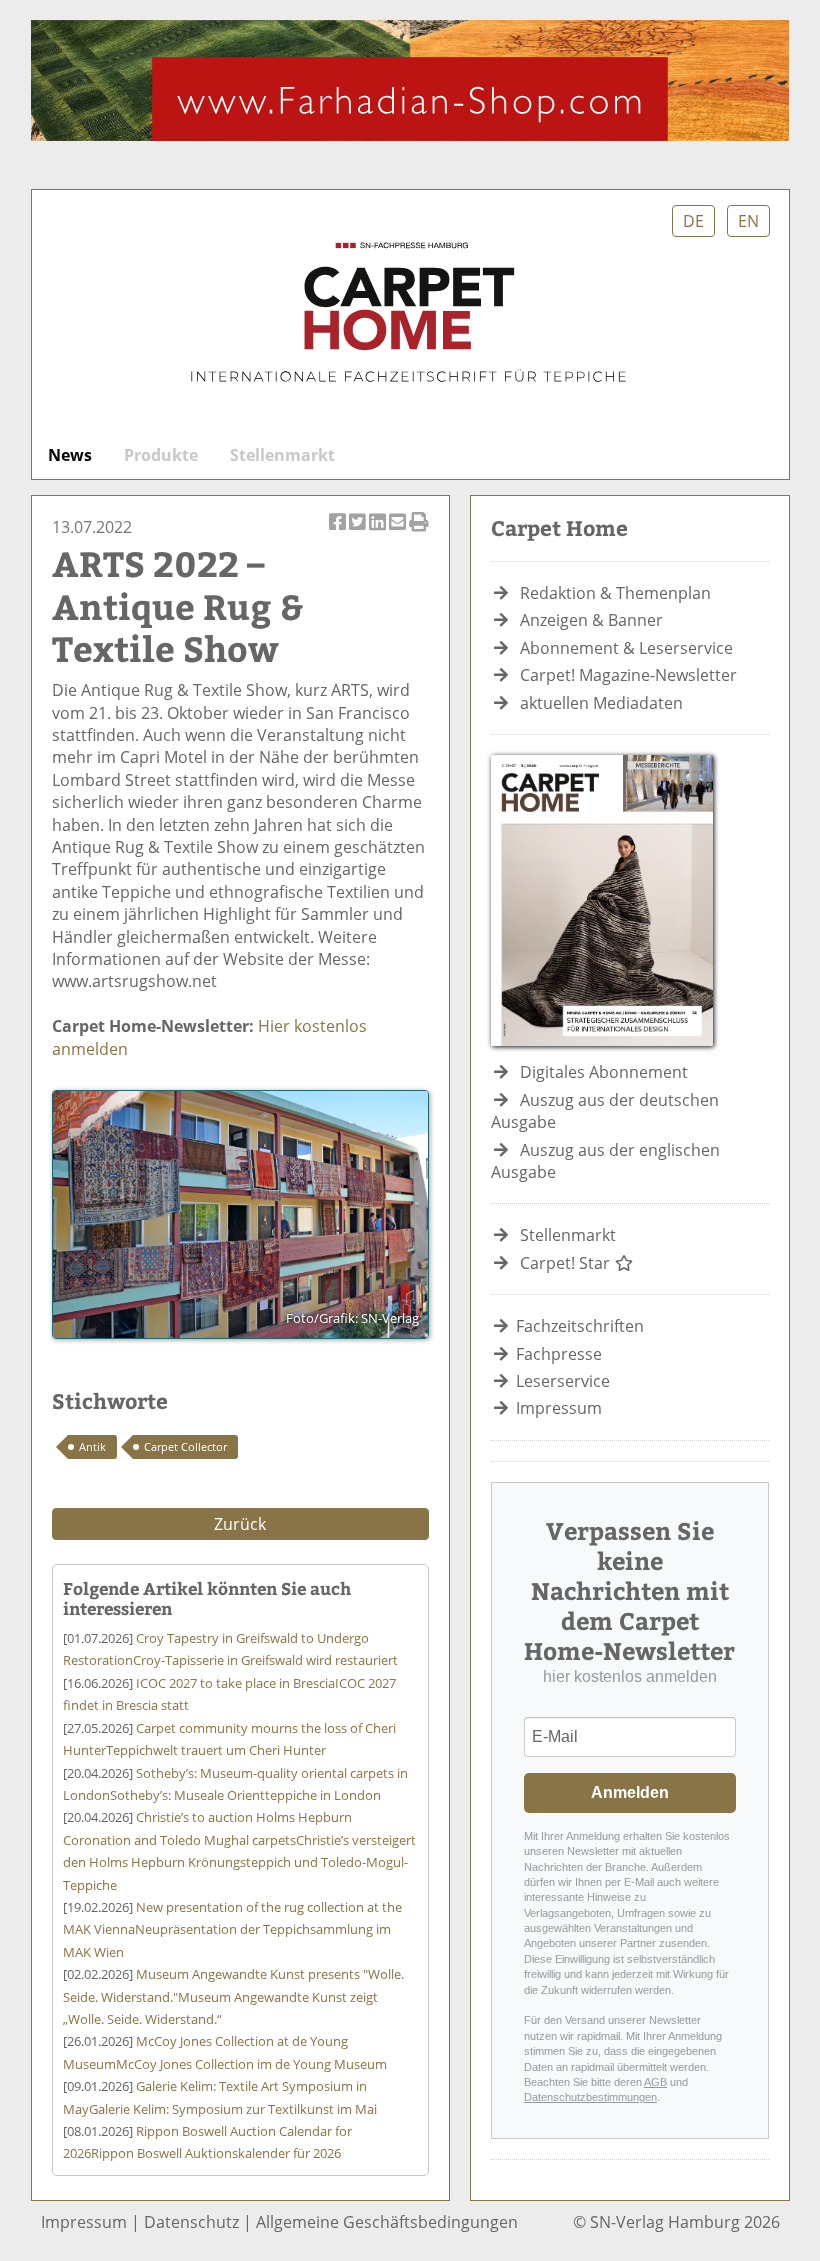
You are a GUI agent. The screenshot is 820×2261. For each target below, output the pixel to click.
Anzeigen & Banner (591, 620)
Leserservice (563, 1381)
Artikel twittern (359, 532)
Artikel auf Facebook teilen (339, 532)
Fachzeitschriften (580, 1326)
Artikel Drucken (419, 532)
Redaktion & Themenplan (615, 593)
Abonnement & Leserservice (626, 648)
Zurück (240, 1524)
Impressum (559, 1408)
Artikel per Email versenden (399, 532)
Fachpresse (559, 1354)
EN (748, 221)
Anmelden (630, 1792)
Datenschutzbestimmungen (590, 2097)
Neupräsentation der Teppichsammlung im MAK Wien (232, 1929)
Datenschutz (191, 2222)
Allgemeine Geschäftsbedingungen (387, 2222)
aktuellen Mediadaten (601, 703)
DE (693, 221)
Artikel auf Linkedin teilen (379, 532)
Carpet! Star (567, 1263)
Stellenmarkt (282, 455)
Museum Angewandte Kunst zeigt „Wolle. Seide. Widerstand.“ (233, 1996)
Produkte (161, 455)
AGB (655, 2082)
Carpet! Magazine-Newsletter (628, 675)
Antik (92, 1446)
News (70, 455)
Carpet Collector (185, 1446)
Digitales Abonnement (604, 1072)
